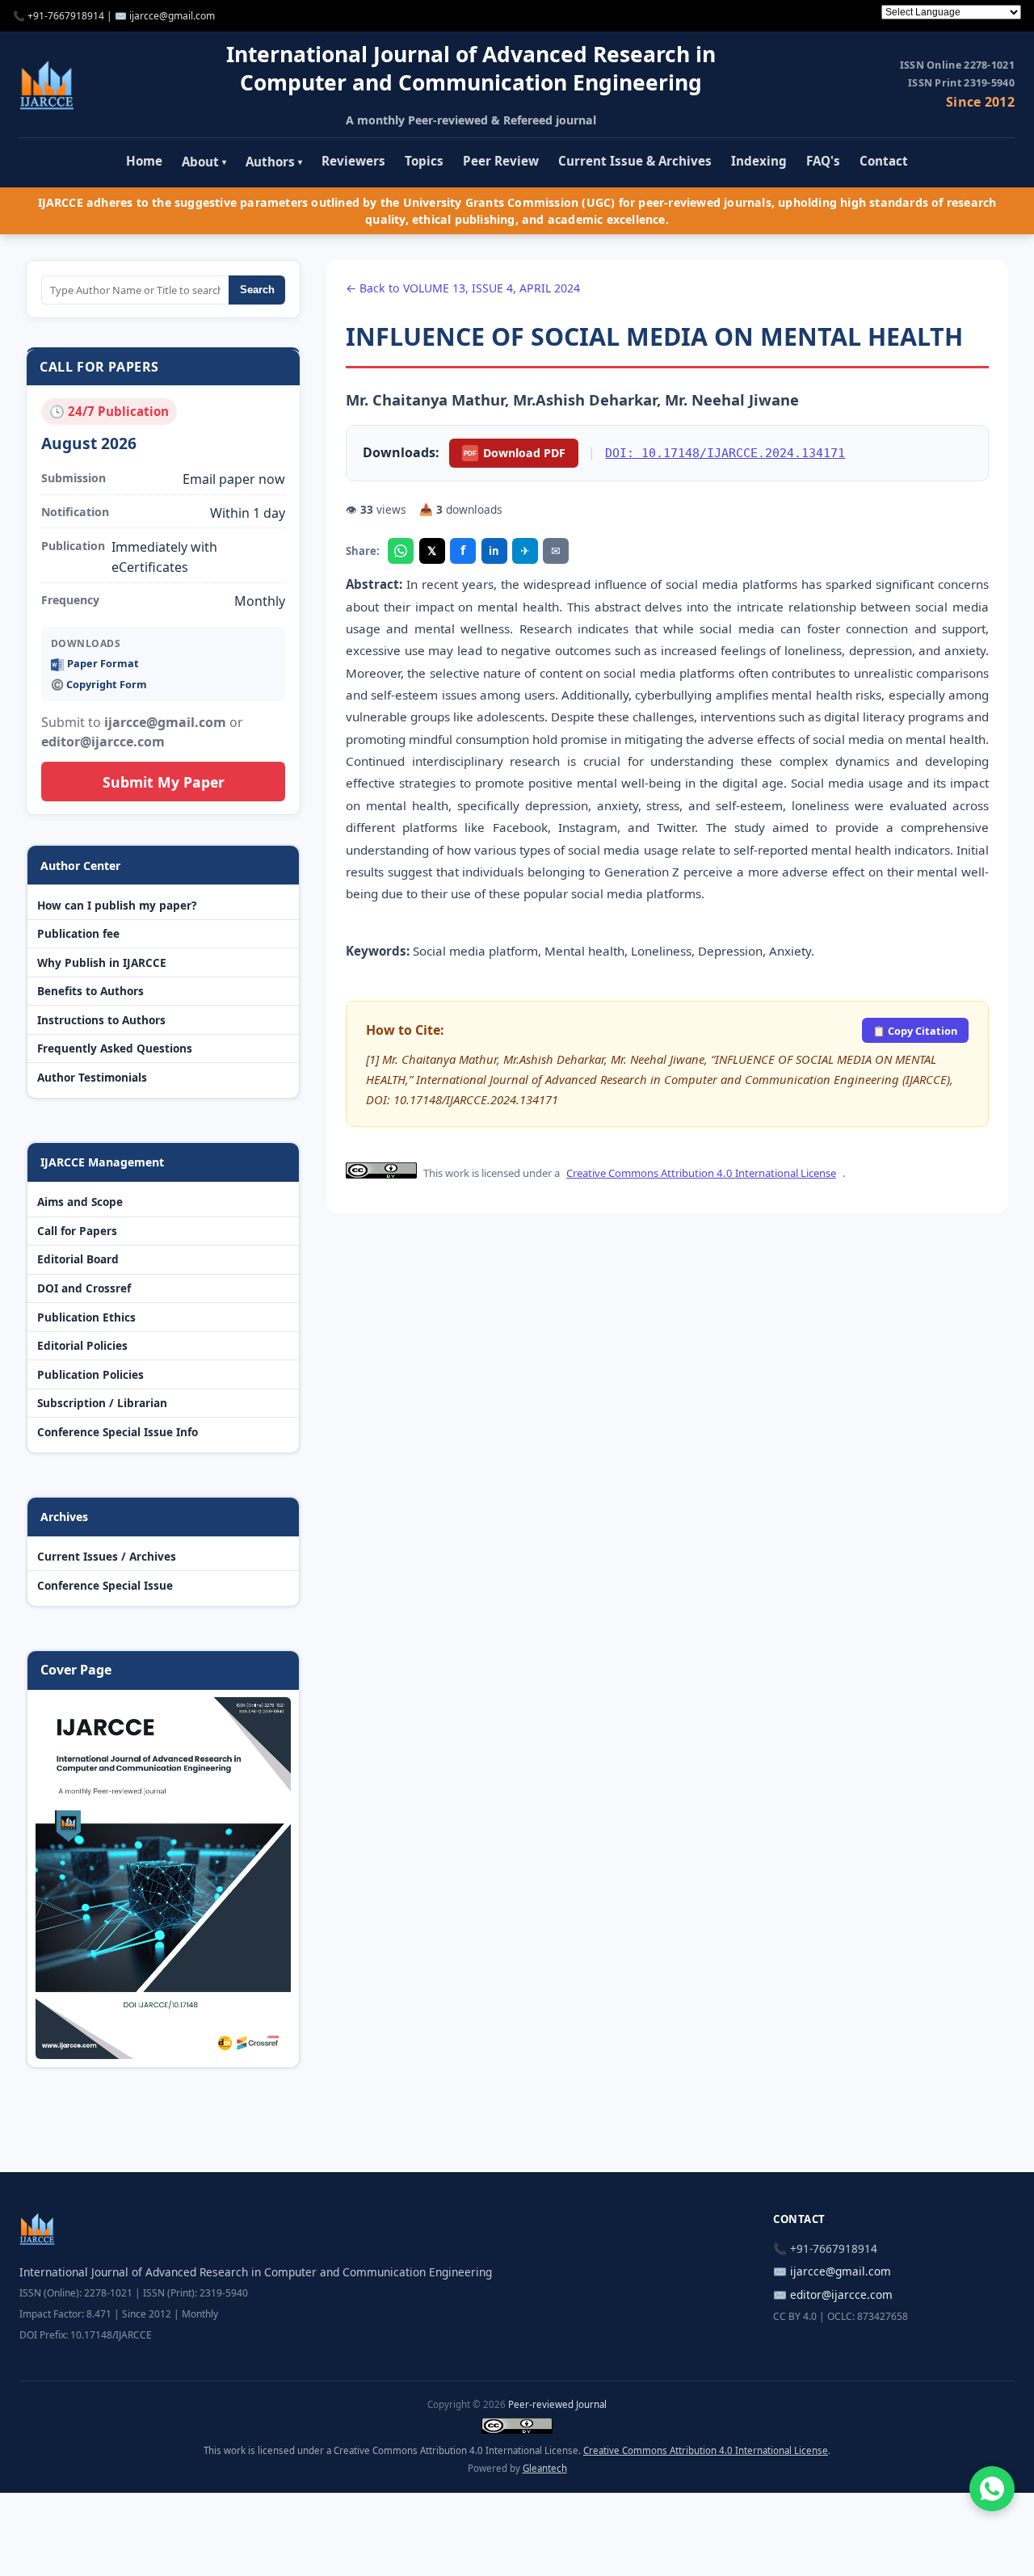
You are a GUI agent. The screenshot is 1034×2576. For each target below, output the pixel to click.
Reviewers (353, 161)
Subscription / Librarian (102, 1403)
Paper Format (103, 663)
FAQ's (823, 161)
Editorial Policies (82, 1345)
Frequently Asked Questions (115, 1048)
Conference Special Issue (105, 1585)
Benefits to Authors (90, 991)
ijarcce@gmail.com (172, 16)
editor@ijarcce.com (841, 2294)
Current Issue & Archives (635, 161)
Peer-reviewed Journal (557, 2404)
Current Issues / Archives (107, 1556)
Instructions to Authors (101, 1020)
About (204, 162)
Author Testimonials (92, 1077)
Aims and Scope (80, 1202)
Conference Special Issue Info (118, 1432)
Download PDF (515, 453)
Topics (424, 161)
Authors (274, 162)
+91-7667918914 (66, 16)
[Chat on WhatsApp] (992, 2489)
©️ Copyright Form (99, 684)
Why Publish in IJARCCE (102, 962)
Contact (884, 161)
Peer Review (501, 161)
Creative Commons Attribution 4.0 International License (701, 1173)
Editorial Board (78, 1259)
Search (257, 290)
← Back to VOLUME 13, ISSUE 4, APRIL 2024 (463, 288)
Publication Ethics (86, 1317)
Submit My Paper (164, 782)
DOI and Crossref (84, 1288)
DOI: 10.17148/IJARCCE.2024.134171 (725, 453)
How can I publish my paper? (117, 905)
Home (144, 161)
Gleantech (545, 2468)
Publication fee (78, 933)
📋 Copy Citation (915, 1031)
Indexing (759, 161)
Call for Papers (77, 1231)
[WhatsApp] (401, 551)
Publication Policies (90, 1374)
